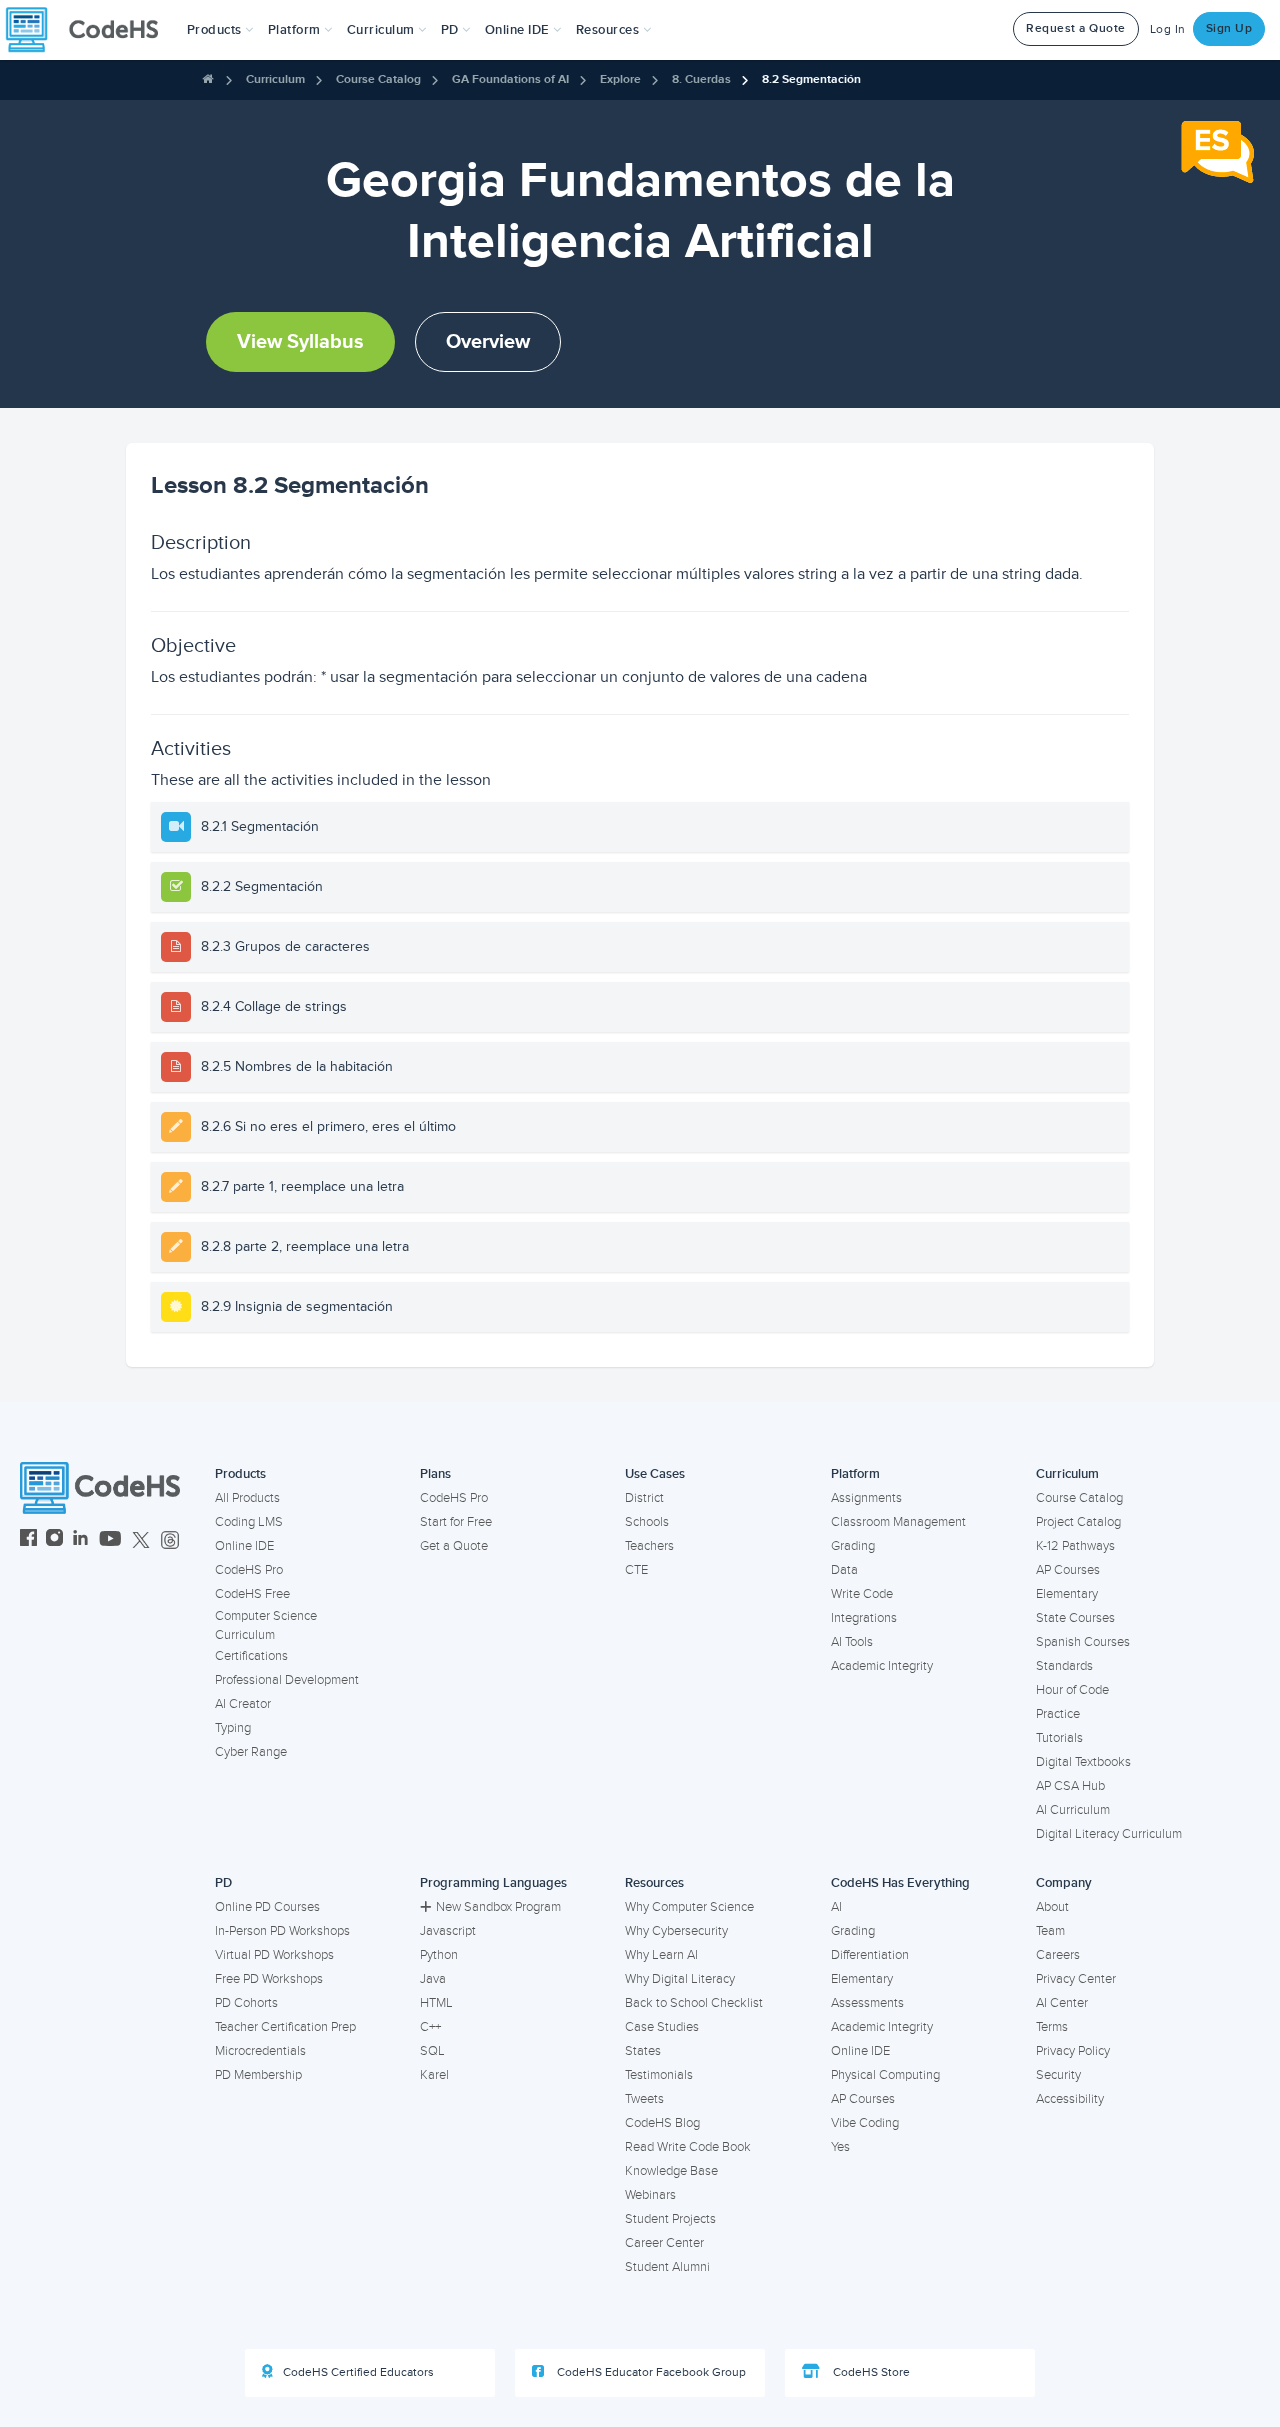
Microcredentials (260, 2051)
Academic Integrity (882, 1666)
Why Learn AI (661, 1955)
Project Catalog (1078, 1522)
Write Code (862, 1594)
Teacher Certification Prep (285, 2027)
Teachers (649, 1546)
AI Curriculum (1073, 1810)
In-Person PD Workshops (282, 1931)
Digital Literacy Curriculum (1109, 1834)
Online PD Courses (267, 1907)
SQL (432, 2051)
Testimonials (659, 2075)
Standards (1064, 1666)
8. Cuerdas (701, 79)
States (643, 2051)
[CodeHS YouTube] (110, 1540)
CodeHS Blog (662, 2123)
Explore (620, 79)
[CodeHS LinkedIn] (80, 1540)
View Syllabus (300, 342)
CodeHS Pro (249, 1570)
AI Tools (852, 1642)
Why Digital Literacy (680, 1979)
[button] (220, 30)
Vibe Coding (865, 2123)
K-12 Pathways (1075, 1546)
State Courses (1075, 1618)
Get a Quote (454, 1546)
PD (223, 1883)
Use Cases (655, 1474)
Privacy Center (1076, 1979)
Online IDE (244, 1546)
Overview (488, 342)
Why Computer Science (689, 1907)
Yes (840, 2147)
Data (844, 1570)
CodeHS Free (252, 1594)
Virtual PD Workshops (274, 1955)
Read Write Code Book (688, 2147)
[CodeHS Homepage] (90, 30)
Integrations (864, 1618)
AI (836, 1907)
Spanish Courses (1083, 1642)
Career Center (664, 2243)
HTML (436, 2003)
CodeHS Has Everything (900, 1883)
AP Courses (1068, 1570)
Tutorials (1059, 1738)
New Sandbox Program (498, 1907)
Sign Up (1229, 28)
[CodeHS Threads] (170, 1540)
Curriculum (275, 79)
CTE (636, 1570)
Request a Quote (1076, 28)
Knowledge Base (671, 2171)
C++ (430, 2027)
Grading (853, 1546)
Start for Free (456, 1522)
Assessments (867, 2003)
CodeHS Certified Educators (358, 2372)
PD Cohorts (246, 2003)
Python (439, 1955)
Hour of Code (1072, 1690)
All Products (247, 1498)
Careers (1058, 1955)
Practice (1058, 1714)
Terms (1052, 2027)
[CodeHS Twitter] (141, 1540)
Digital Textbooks (1083, 1762)
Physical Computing (885, 2075)
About (1052, 1907)
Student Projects (670, 2219)
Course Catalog (378, 79)
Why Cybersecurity (676, 1931)
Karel (434, 2075)
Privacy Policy (1073, 2051)
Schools (647, 1522)
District (644, 1498)
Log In (1168, 29)
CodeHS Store (870, 2372)
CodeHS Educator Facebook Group (650, 2372)
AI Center (1062, 2003)
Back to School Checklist (694, 2003)
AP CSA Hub (1070, 1786)
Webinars (650, 2195)
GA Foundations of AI (510, 79)
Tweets (644, 2099)
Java (433, 1979)
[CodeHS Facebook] (28, 1540)
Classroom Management (898, 1522)
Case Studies (662, 2027)
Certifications (251, 1656)
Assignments (866, 1498)
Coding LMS (249, 1522)
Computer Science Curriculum (266, 1625)
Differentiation (870, 1955)
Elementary (1067, 1594)
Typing (233, 1728)
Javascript (448, 1931)
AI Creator (243, 1704)
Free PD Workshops (269, 1979)
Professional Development (287, 1680)
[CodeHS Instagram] (54, 1540)
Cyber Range (251, 1752)
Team (1050, 1931)
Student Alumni (667, 2267)
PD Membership (258, 2075)
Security (1058, 2075)
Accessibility (1070, 2099)
